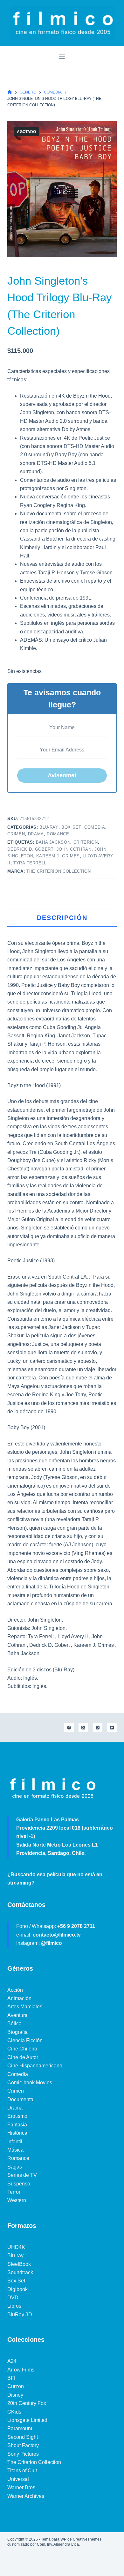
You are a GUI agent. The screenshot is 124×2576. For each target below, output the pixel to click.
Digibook (17, 2289)
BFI (11, 2378)
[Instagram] (98, 1728)
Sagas (15, 2167)
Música (15, 2150)
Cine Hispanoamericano (35, 2066)
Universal (18, 2479)
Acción (15, 1990)
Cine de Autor (23, 2057)
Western (17, 2200)
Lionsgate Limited (27, 2420)
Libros (14, 2306)
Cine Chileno (22, 2049)
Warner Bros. (22, 2487)
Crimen (16, 834)
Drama (36, 834)
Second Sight (23, 2437)
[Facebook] (69, 1728)
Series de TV (22, 2175)
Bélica (14, 2023)
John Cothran (74, 849)
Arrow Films (21, 2370)
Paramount (20, 2428)
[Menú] (62, 57)
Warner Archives (26, 2496)
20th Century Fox (27, 2403)
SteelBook (19, 2264)
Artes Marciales (25, 2007)
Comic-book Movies (30, 2083)
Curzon (16, 2386)
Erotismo (17, 2116)
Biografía (17, 2032)
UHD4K (16, 2247)
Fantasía (17, 2125)
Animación (19, 1998)
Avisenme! (62, 775)
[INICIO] (10, 92)
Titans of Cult (22, 2471)
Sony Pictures (23, 2454)
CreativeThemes (87, 2539)
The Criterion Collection (59, 871)
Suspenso (19, 2184)
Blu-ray (49, 827)
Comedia (95, 827)
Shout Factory (23, 2445)
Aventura (17, 2015)
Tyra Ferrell (30, 863)
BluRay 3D (20, 2315)
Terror (14, 2192)
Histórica (17, 2133)
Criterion (86, 842)
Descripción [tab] (62, 918)
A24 (12, 2361)
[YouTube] (112, 1728)
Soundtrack (20, 2272)
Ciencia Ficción (25, 2040)
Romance (58, 834)
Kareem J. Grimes (58, 856)
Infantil (15, 2142)
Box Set (71, 827)
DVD (13, 2298)
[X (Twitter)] (83, 1728)
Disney (15, 2395)
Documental (21, 2099)
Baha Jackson (53, 842)
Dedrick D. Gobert (30, 849)
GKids (14, 2412)
